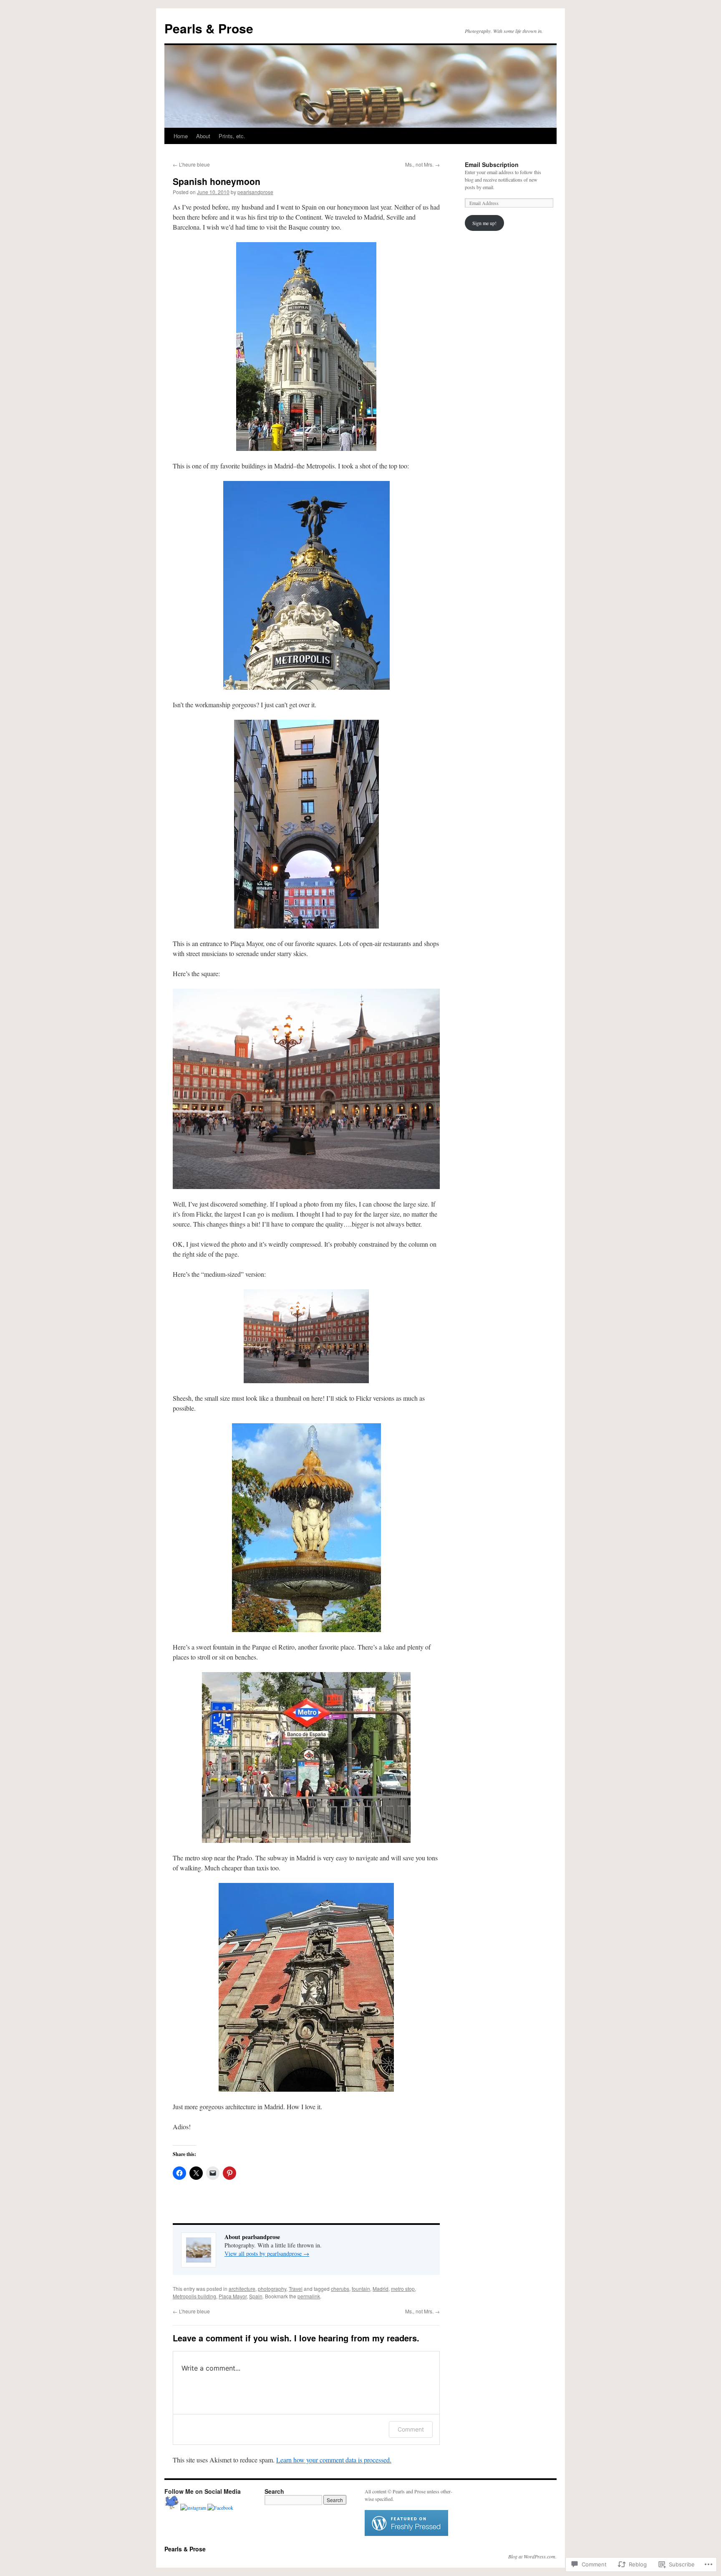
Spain (256, 2296)
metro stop (403, 2289)
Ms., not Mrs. (422, 164)
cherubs (340, 2289)
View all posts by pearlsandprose (267, 2253)
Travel (296, 2289)
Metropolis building (194, 2296)
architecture (242, 2289)
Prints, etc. (232, 136)
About (203, 136)
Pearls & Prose (209, 28)
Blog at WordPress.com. (532, 2556)
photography (272, 2289)
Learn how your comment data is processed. (334, 2460)
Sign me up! (484, 223)
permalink (309, 2296)
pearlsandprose (255, 192)
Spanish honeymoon (217, 181)
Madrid (381, 2289)
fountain (361, 2289)
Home (181, 136)
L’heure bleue (191, 164)
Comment (411, 2429)
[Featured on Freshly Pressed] (406, 2534)
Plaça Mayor (233, 2296)
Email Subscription (492, 164)
